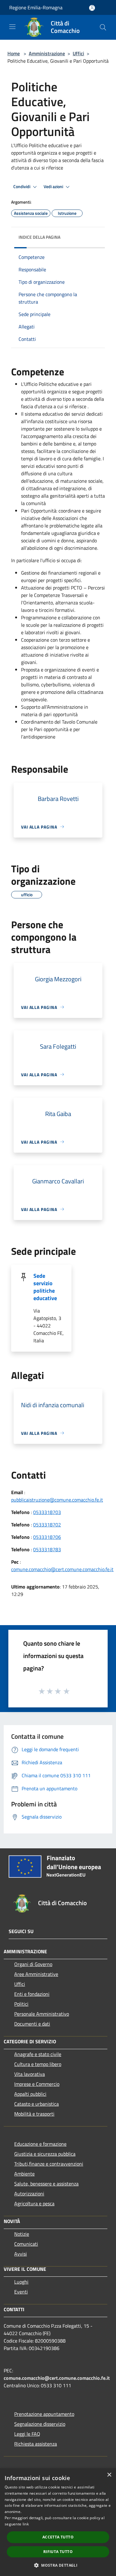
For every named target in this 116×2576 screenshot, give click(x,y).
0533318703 (47, 1512)
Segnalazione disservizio (40, 2424)
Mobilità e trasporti (34, 2114)
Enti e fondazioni (32, 1994)
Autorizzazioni (29, 2194)
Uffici (78, 53)
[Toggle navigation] (12, 27)
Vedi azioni (54, 187)
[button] (58, 2565)
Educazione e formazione (40, 2144)
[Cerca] (103, 27)
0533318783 (47, 1549)
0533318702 (47, 1525)
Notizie (22, 2234)
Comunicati (26, 2244)
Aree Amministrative (36, 1974)
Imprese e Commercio (37, 2084)
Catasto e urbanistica (37, 2104)
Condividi (22, 187)
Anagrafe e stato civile (38, 2054)
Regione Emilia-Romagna (36, 7)
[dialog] (58, 2522)
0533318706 (47, 1537)
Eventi (21, 2292)
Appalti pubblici (30, 2094)
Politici (21, 2004)
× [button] (109, 2475)
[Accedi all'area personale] (92, 8)
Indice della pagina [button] (39, 237)
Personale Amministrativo (42, 2014)
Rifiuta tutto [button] (58, 2552)
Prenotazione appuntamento (44, 2414)
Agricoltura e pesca (34, 2203)
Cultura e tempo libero (38, 2064)
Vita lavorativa (30, 2074)
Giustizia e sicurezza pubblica (45, 2154)
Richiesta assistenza (36, 2444)
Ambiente (24, 2174)
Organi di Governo (33, 1964)
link (26, 2524)
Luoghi (21, 2282)
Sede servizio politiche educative (45, 1287)
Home (14, 53)
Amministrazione (47, 53)
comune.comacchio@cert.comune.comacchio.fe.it (62, 1569)
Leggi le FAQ (27, 2434)
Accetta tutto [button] (58, 2537)
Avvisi (21, 2254)
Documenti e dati (32, 2024)
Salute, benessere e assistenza (46, 2184)
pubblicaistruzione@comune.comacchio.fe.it (57, 1500)
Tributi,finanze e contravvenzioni (49, 2164)
